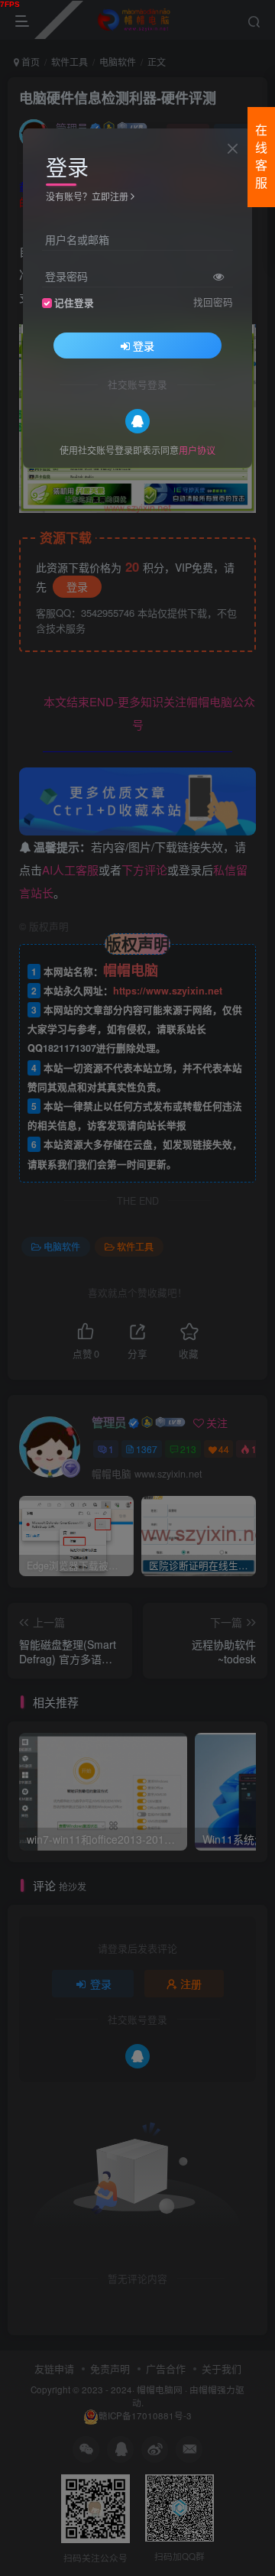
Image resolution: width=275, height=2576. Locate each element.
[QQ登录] (137, 421)
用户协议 (197, 450)
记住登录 (74, 303)
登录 (144, 346)
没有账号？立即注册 (87, 196)
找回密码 (213, 302)
